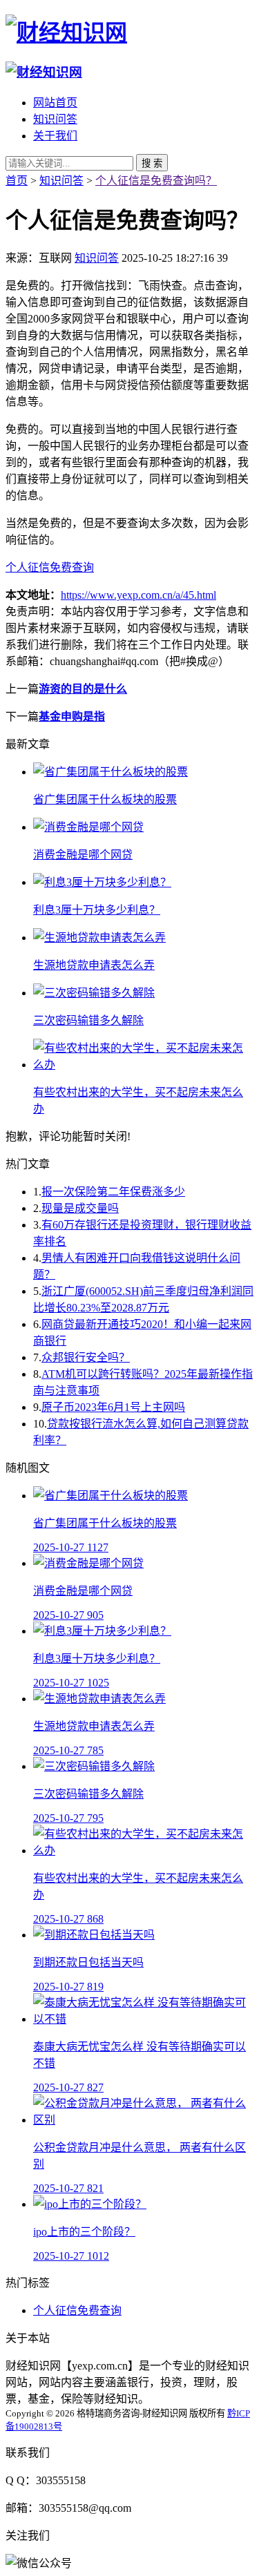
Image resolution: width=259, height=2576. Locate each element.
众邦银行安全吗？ (86, 1357)
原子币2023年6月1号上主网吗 (113, 1407)
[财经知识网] (66, 32)
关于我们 (55, 136)
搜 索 (152, 163)
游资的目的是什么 (83, 689)
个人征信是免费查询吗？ (156, 181)
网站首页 (55, 103)
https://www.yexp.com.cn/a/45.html (138, 595)
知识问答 (55, 119)
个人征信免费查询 (50, 567)
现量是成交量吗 (80, 1208)
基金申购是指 (72, 717)
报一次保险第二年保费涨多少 (113, 1192)
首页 (17, 181)
